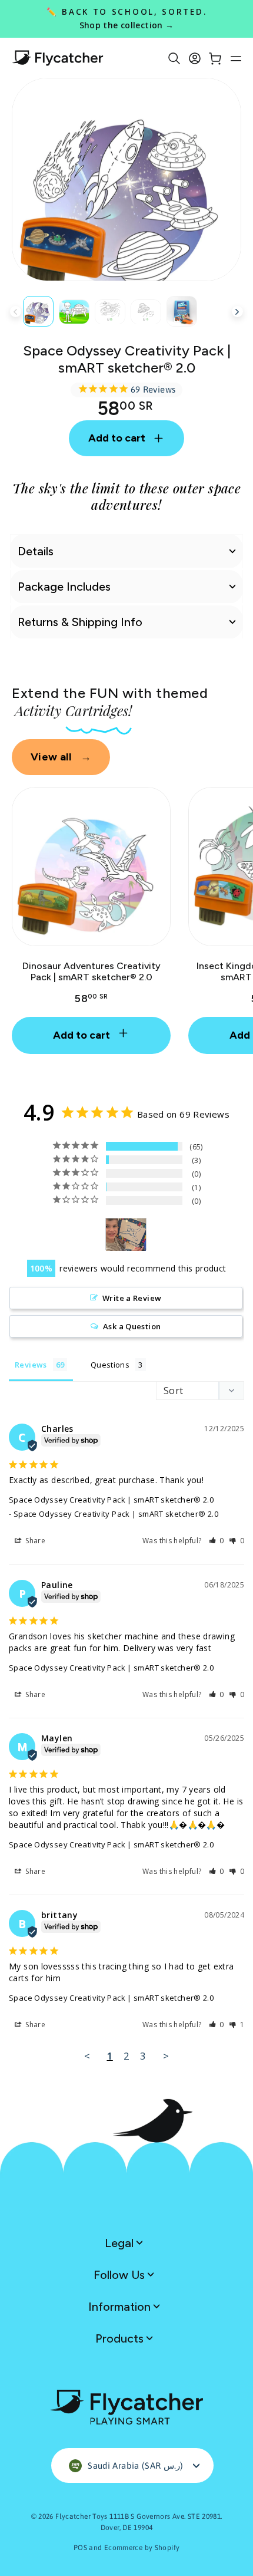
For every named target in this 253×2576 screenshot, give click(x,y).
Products (121, 2338)
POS (80, 2548)
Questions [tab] (110, 1365)
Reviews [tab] (31, 1365)
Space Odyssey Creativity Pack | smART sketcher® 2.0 (111, 1500)
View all (61, 757)
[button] (217, 1541)
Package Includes (64, 587)
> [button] (166, 2056)
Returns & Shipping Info (80, 622)
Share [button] (34, 1541)
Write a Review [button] (132, 1298)
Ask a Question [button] (132, 1326)
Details (36, 551)
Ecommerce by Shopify (142, 2548)
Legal (121, 2243)
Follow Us (121, 2275)
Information (121, 2307)
